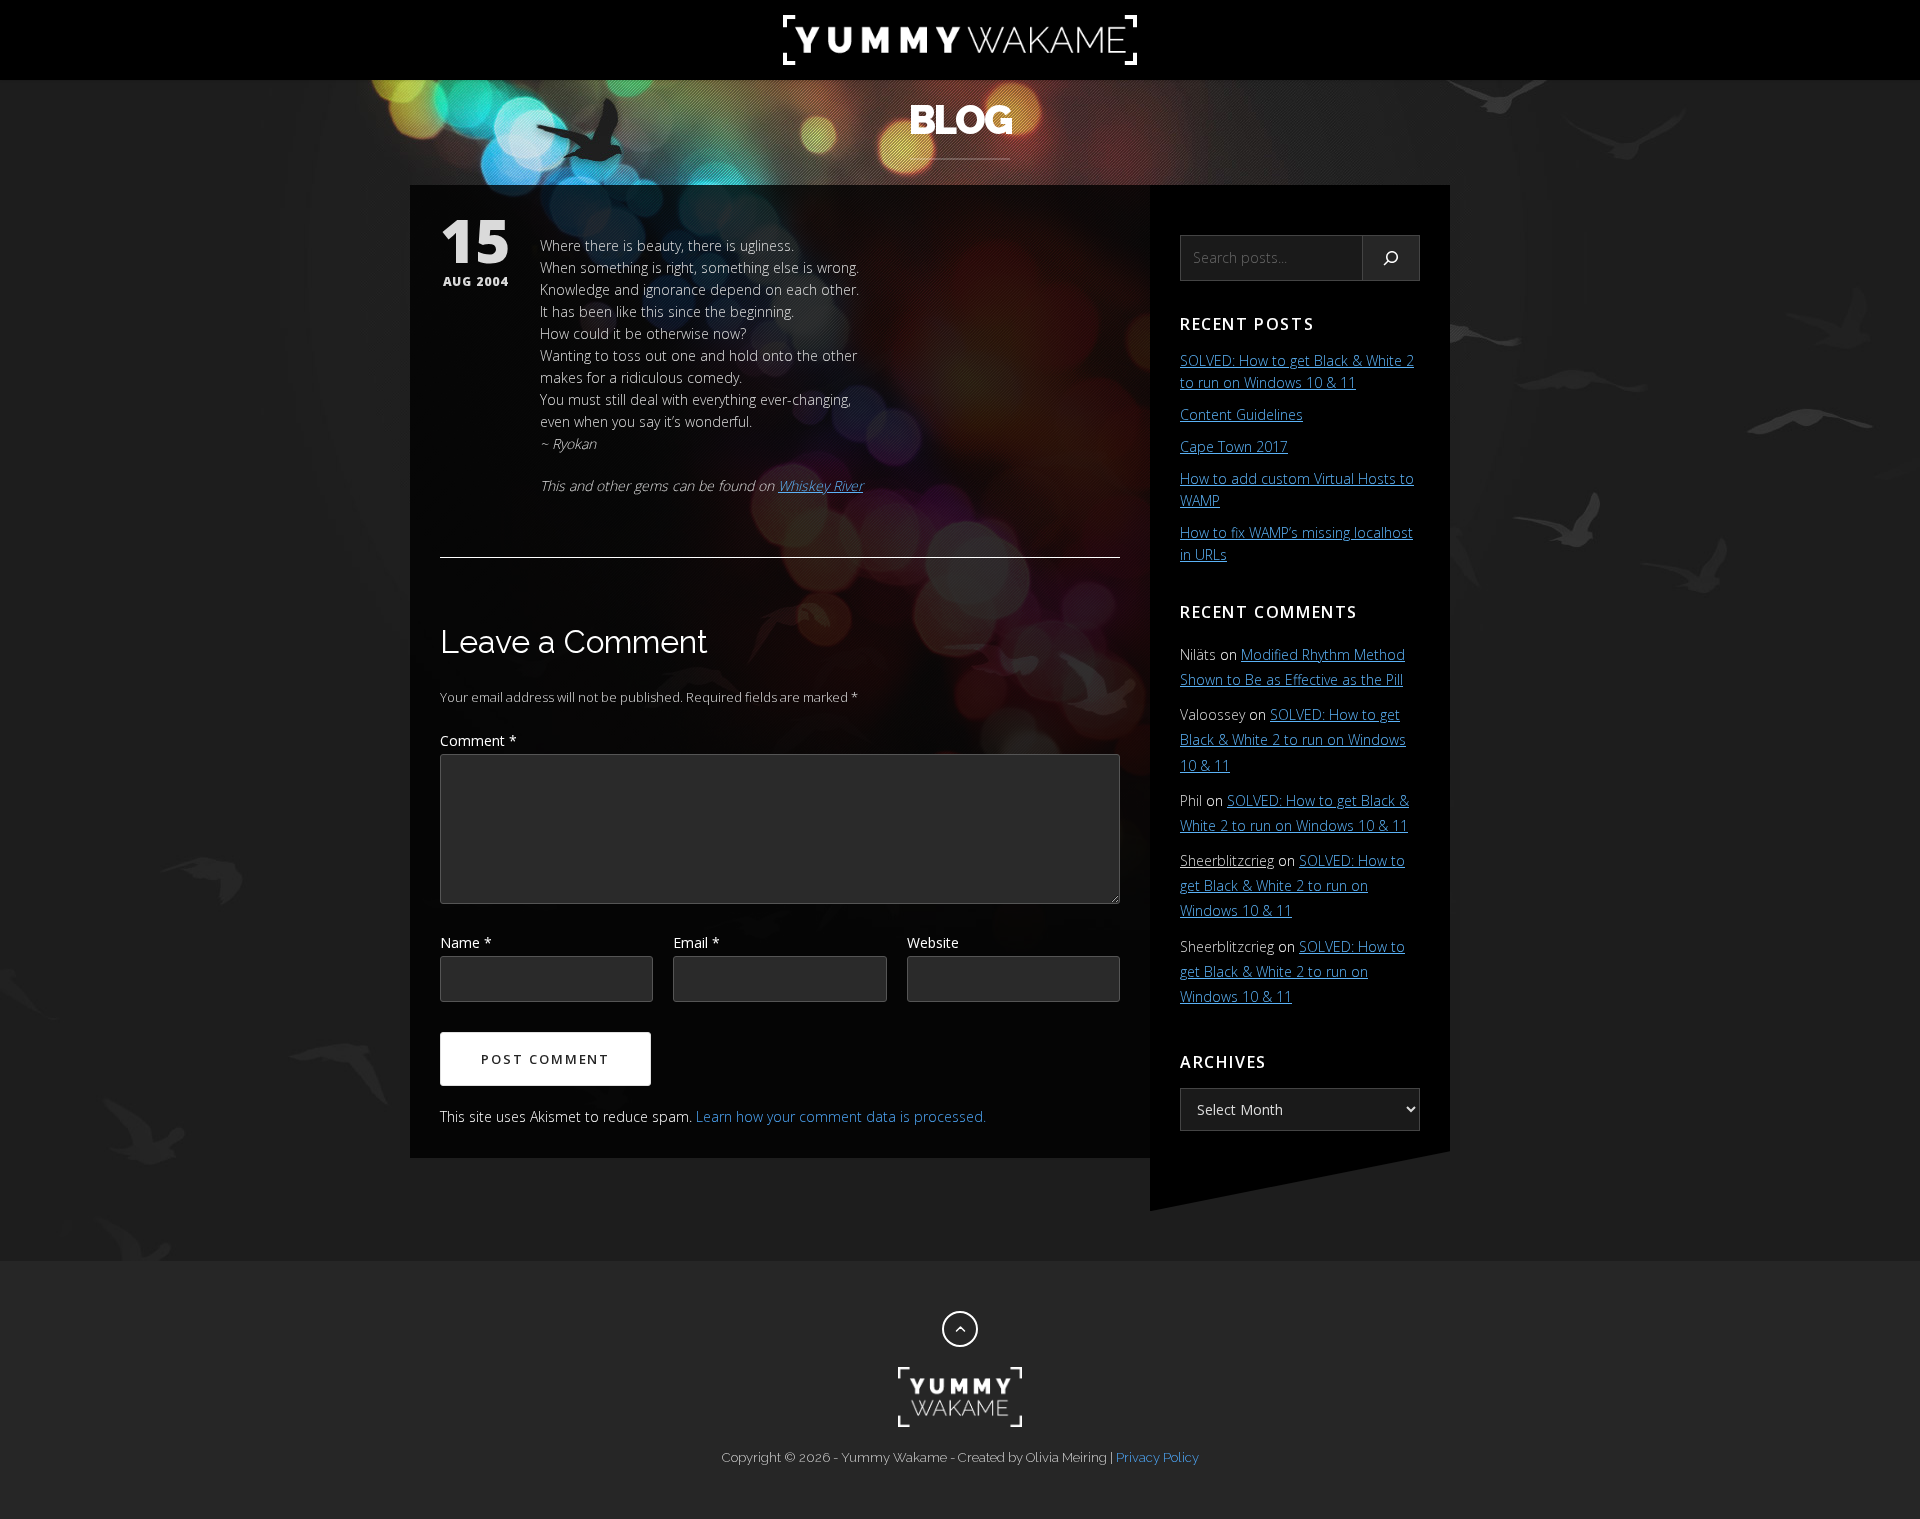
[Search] (1391, 258)
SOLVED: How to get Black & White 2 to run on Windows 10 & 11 (1293, 739)
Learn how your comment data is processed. (841, 1116)
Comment (478, 740)
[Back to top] (960, 1329)
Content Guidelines (1241, 414)
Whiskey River (820, 485)
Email (696, 942)
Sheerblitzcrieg (1227, 860)
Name (466, 942)
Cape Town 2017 (1234, 446)
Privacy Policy (1157, 1457)
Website (933, 942)
